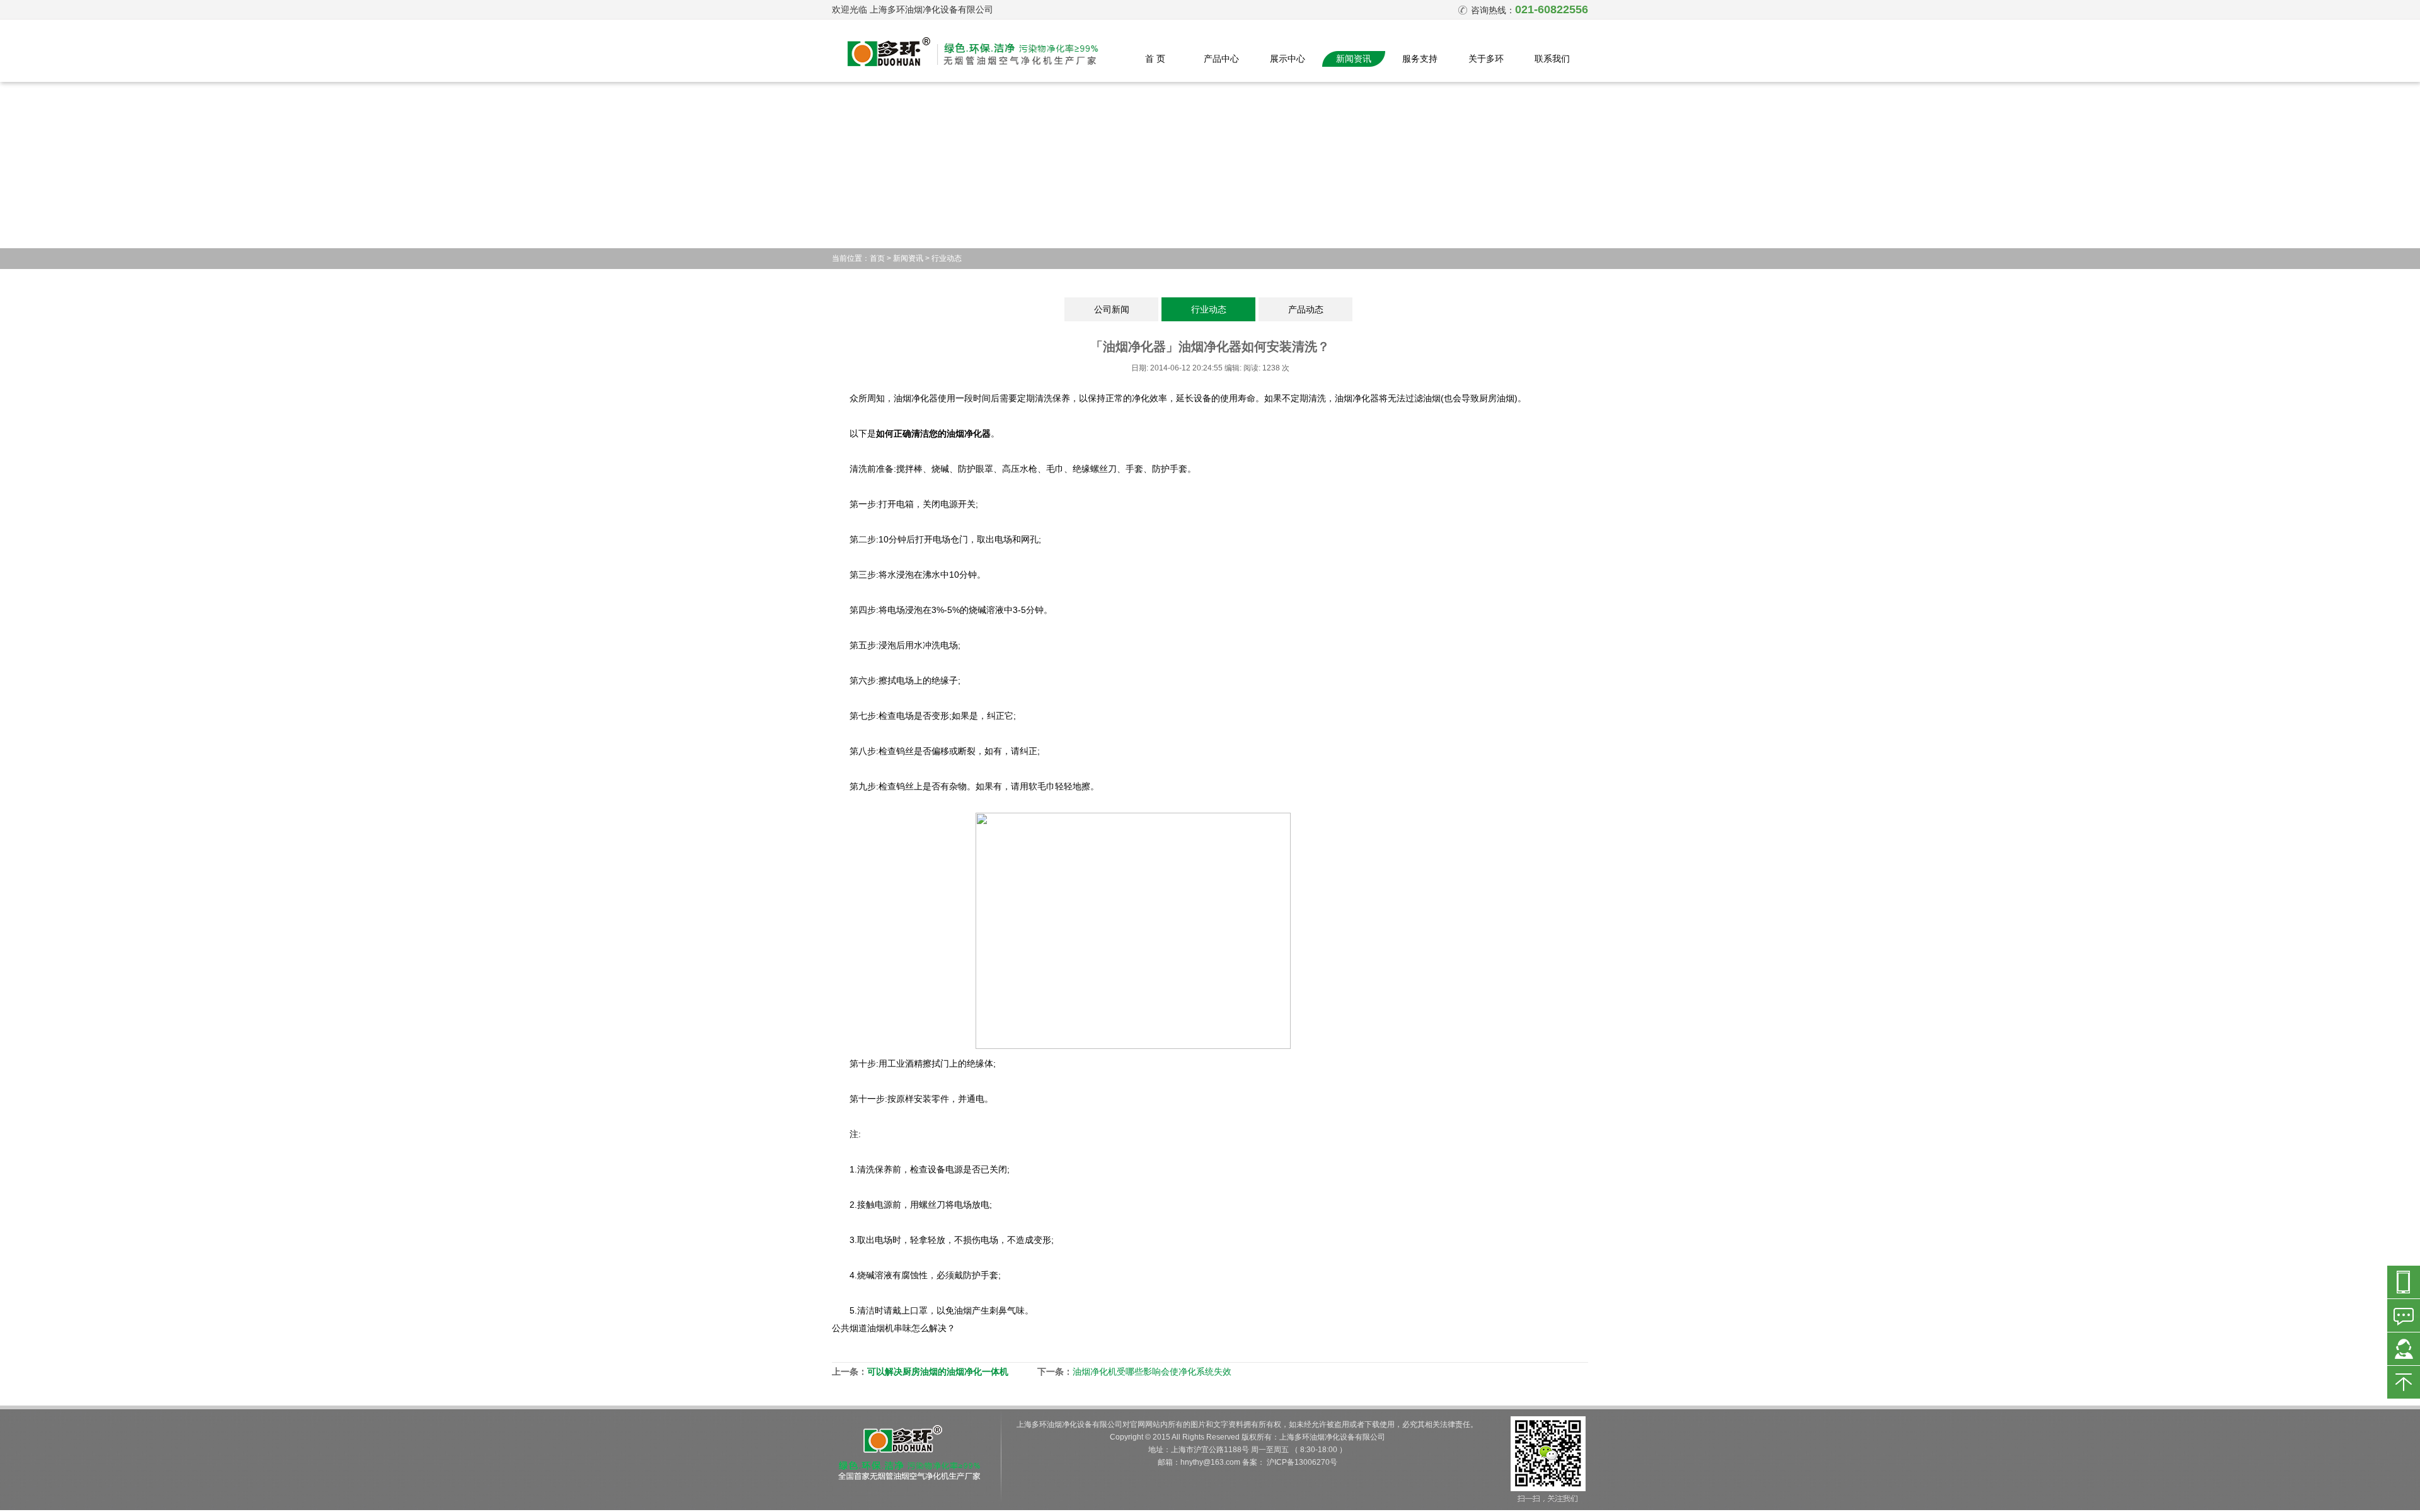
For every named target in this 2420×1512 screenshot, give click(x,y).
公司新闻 (1112, 309)
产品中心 (1221, 59)
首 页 (1155, 59)
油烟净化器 (916, 398)
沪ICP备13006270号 (1302, 1462)
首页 (877, 258)
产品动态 (1306, 309)
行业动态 (947, 258)
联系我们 (1552, 59)
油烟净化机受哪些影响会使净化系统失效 (1152, 1372)
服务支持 (1420, 59)
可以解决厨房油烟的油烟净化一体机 (938, 1372)
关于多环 (1486, 59)
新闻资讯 (1354, 59)
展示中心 (1288, 59)
